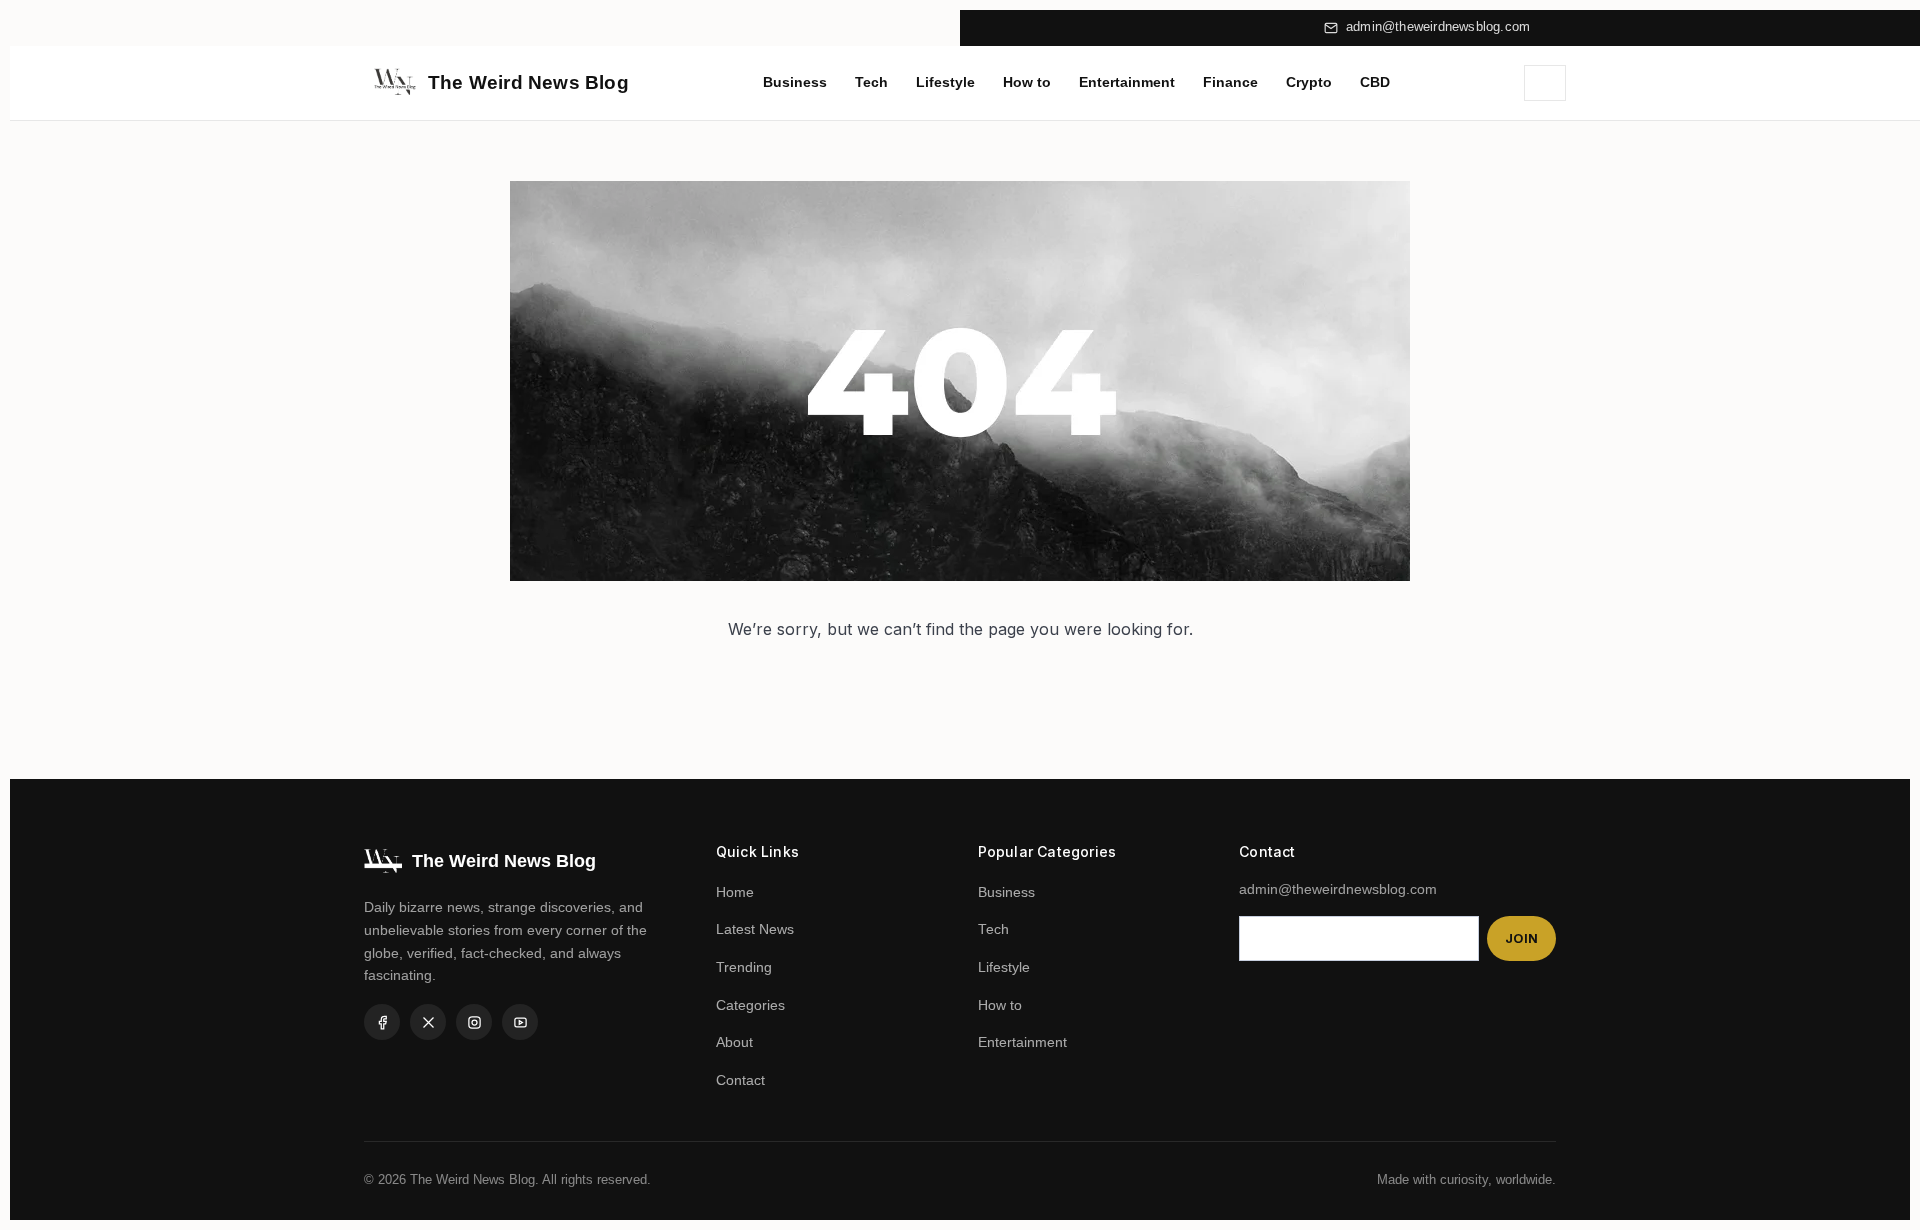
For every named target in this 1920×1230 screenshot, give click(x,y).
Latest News (755, 929)
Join (1521, 938)
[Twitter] (428, 1022)
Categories (750, 1005)
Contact (740, 1080)
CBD (1375, 82)
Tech (871, 82)
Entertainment (1127, 82)
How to (1027, 82)
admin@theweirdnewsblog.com (1438, 27)
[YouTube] (520, 1022)
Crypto (1309, 82)
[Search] (1545, 83)
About (734, 1042)
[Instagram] (474, 1022)
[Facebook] (382, 1022)
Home (735, 892)
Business (795, 82)
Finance (1230, 82)
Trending (744, 967)
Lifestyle (945, 82)
